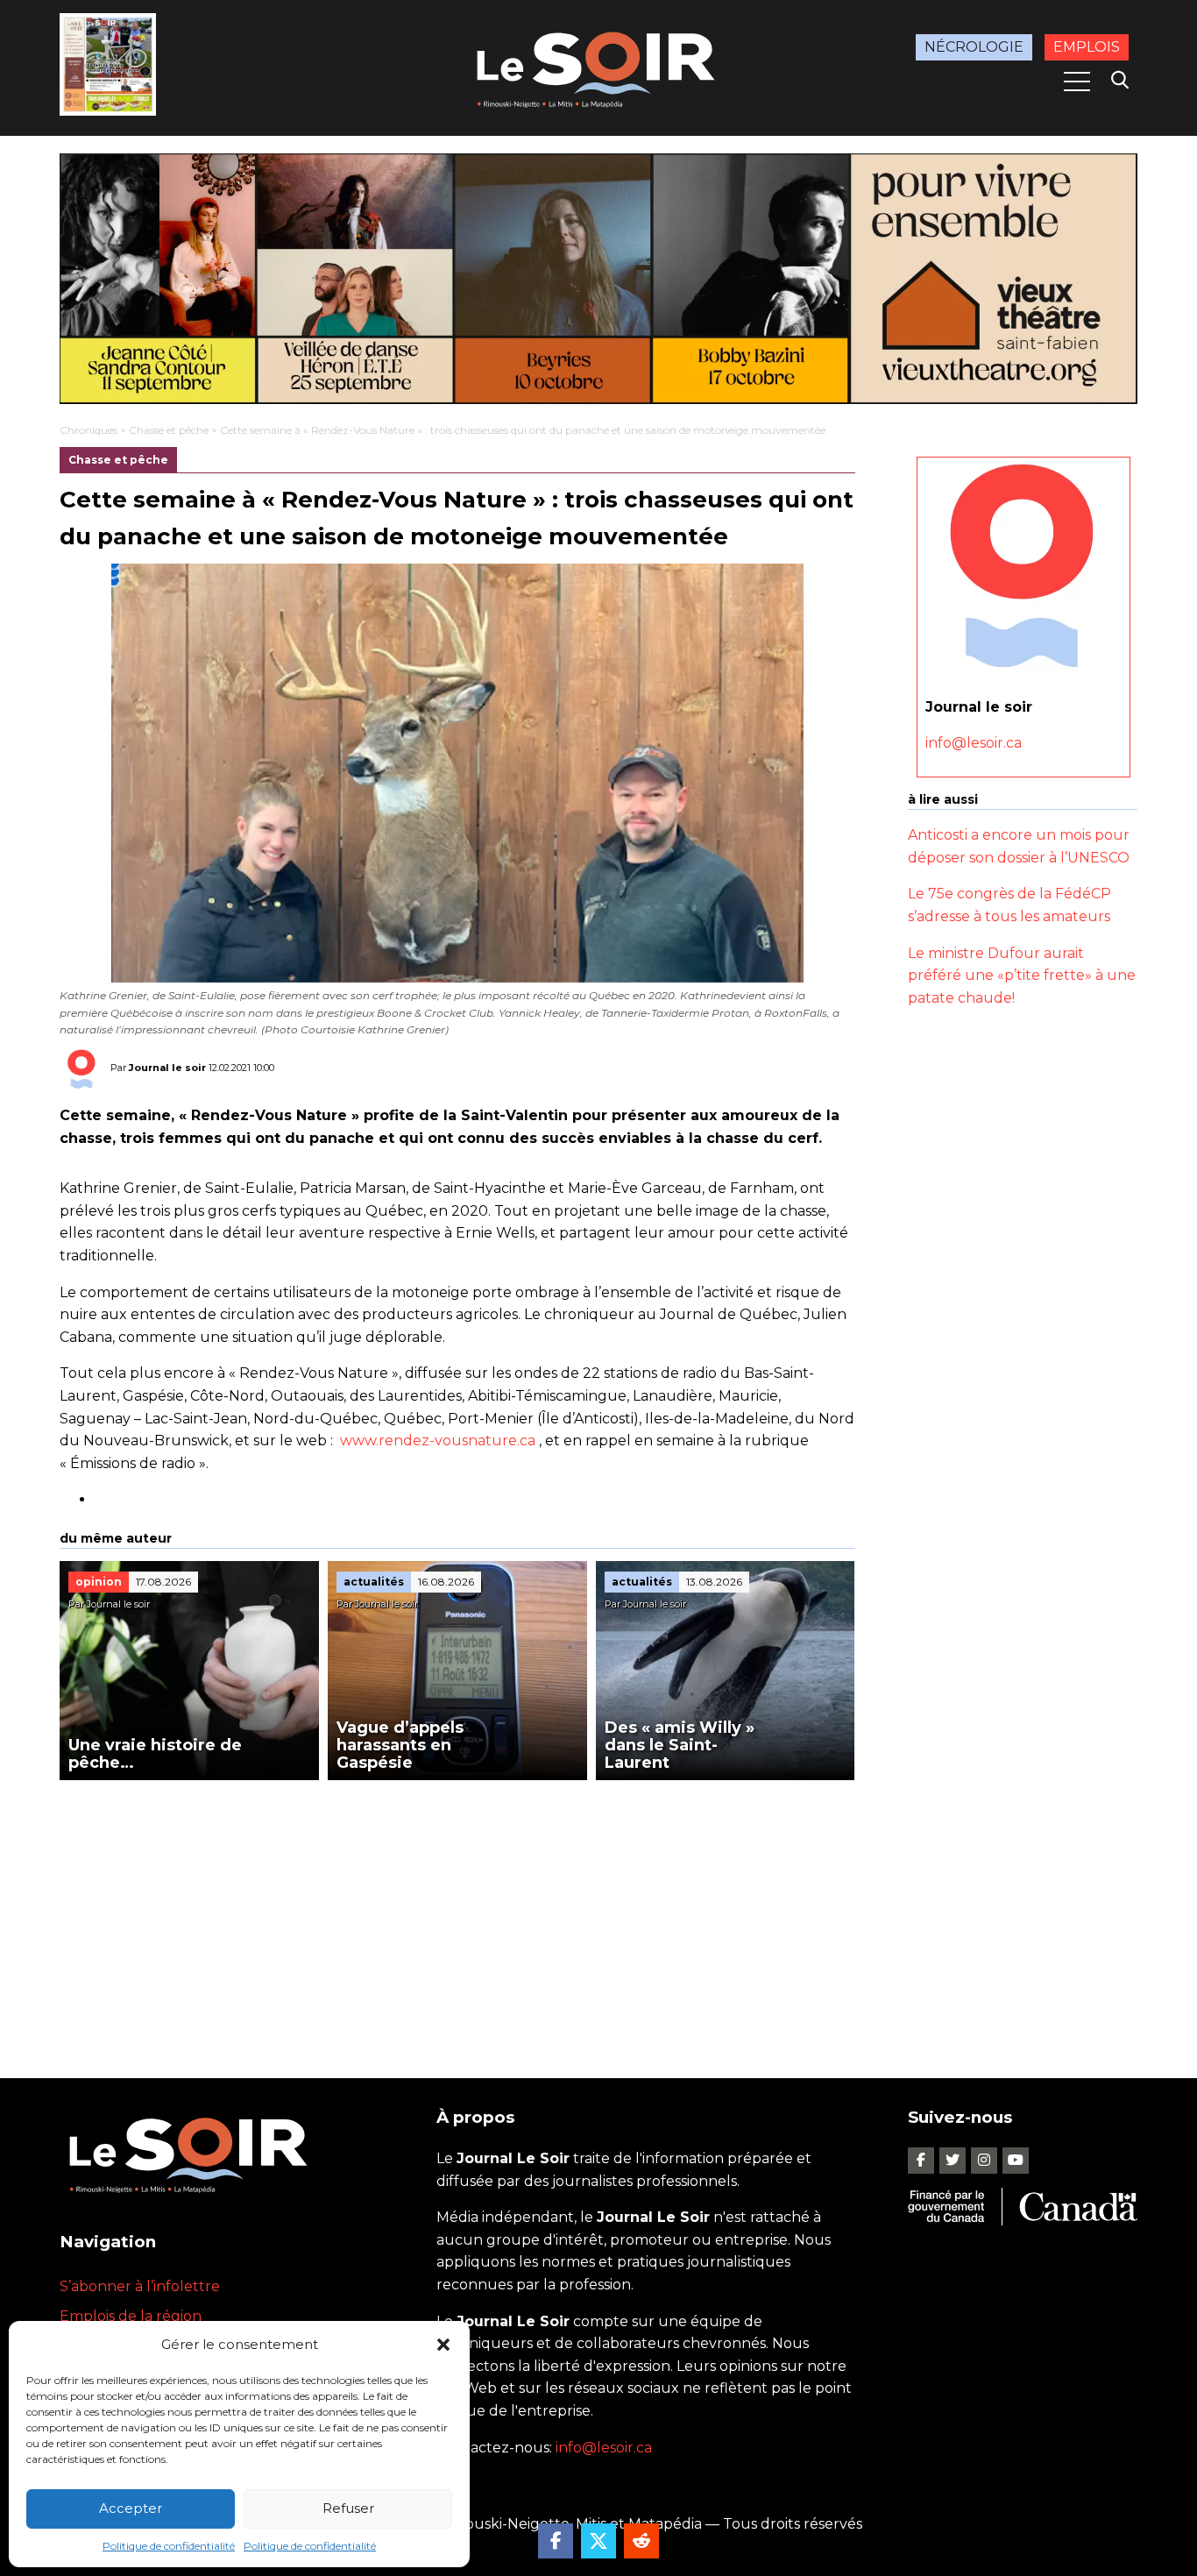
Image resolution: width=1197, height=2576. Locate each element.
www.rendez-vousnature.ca (438, 1441)
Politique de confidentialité (169, 2546)
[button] (443, 2345)
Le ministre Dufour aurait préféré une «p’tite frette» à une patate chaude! (1022, 975)
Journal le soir (167, 1068)
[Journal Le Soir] (598, 66)
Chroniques (89, 430)
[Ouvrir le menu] (1077, 82)
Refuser (348, 2508)
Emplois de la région (131, 2316)
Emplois (1087, 47)
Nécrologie (974, 47)
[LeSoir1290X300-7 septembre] (598, 279)
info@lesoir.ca (974, 743)
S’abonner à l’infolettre (140, 2286)
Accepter (131, 2508)
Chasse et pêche (169, 430)
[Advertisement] (457, 1912)
